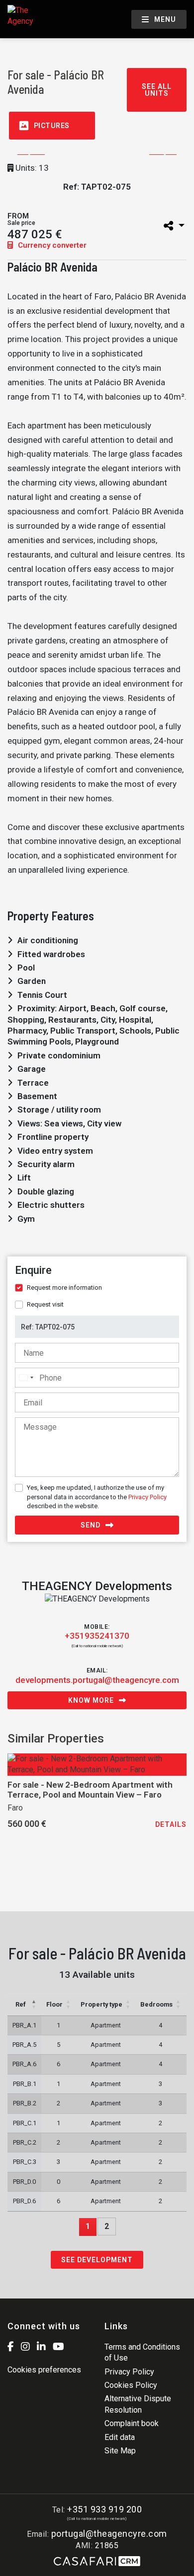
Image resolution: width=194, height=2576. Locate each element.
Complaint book (132, 2423)
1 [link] (88, 2226)
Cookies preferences (44, 2370)
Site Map (120, 2451)
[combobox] (26, 1378)
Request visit (45, 1304)
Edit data (120, 2437)
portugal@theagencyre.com (109, 2534)
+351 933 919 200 (104, 2509)
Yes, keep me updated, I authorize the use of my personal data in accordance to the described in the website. (97, 1497)
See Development (97, 2260)
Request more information (64, 1288)
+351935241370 (97, 1636)
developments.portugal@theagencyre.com (97, 1680)
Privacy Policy (147, 1497)
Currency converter (51, 245)
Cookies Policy (131, 2385)
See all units (157, 90)
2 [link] (107, 2226)
